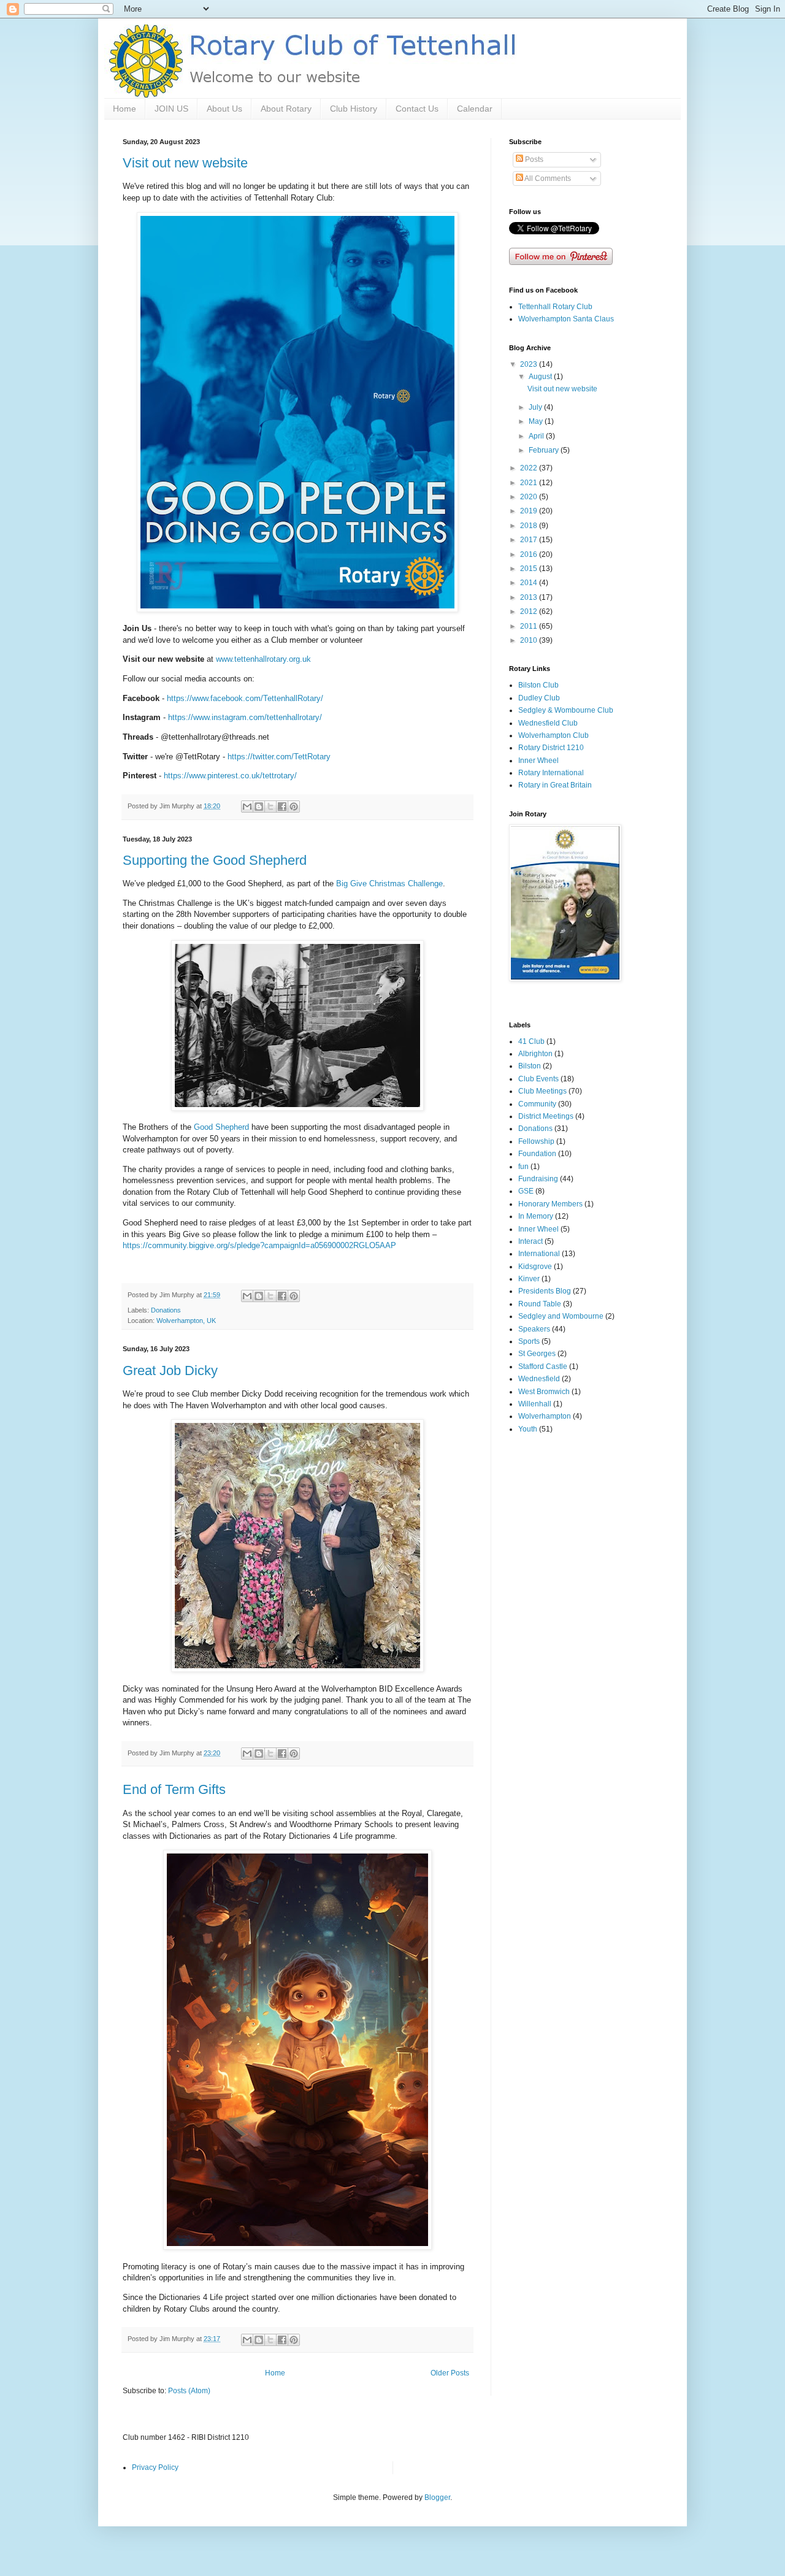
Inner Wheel (538, 761)
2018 (530, 526)
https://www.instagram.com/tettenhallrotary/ (245, 717)
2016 (530, 554)
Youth (528, 1429)
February (545, 450)
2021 (530, 483)
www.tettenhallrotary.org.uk (263, 659)
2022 (530, 468)
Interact (530, 1241)
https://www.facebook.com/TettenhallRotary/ (245, 698)
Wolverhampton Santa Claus (566, 319)
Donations (166, 1310)
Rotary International (551, 773)
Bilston (530, 1066)
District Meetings (546, 1116)
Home (124, 109)
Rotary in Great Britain (555, 785)
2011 (530, 626)
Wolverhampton (545, 1416)
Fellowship (536, 1141)
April (537, 436)
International (539, 1254)
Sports (529, 1341)
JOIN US (171, 109)
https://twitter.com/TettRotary (279, 757)
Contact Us (417, 109)
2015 (530, 569)
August (541, 377)
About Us (224, 109)
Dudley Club (539, 698)
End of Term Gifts (174, 1789)
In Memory (536, 1216)
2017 (530, 540)
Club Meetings (542, 1091)
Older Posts (450, 2373)
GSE (526, 1191)
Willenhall (535, 1404)
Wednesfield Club (548, 723)
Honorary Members (550, 1204)
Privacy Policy (155, 2467)
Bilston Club (538, 685)
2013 (530, 597)
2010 (530, 640)
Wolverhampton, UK (186, 1321)
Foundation (537, 1154)
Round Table (540, 1304)
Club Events (538, 1079)
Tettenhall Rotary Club (555, 307)
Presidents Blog (545, 1291)
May (537, 421)
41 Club (531, 1041)
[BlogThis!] (259, 807)
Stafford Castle (543, 1367)
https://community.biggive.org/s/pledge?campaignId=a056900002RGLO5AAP (259, 1245)
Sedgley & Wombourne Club (566, 710)
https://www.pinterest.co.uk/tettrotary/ (230, 776)
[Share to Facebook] (282, 807)
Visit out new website (185, 163)
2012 (530, 611)
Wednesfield (539, 1379)
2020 (530, 497)
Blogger (437, 2497)
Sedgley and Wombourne (561, 1316)
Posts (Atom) (189, 2391)
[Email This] (247, 807)
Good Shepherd (221, 1127)
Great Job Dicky (170, 1370)
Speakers (534, 1329)
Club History (354, 109)
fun (523, 1167)
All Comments (547, 178)
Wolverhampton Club (553, 735)
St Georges (537, 1354)
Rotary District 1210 (551, 748)
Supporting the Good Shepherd (215, 860)
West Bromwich (544, 1392)
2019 (530, 511)
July (536, 407)
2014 (530, 583)
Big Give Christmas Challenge (389, 884)
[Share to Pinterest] (294, 807)
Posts (533, 159)
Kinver (529, 1279)
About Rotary (286, 109)
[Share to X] (270, 807)
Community (537, 1104)
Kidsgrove (535, 1267)
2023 (530, 364)
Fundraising (538, 1179)
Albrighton (535, 1054)
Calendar (475, 109)
